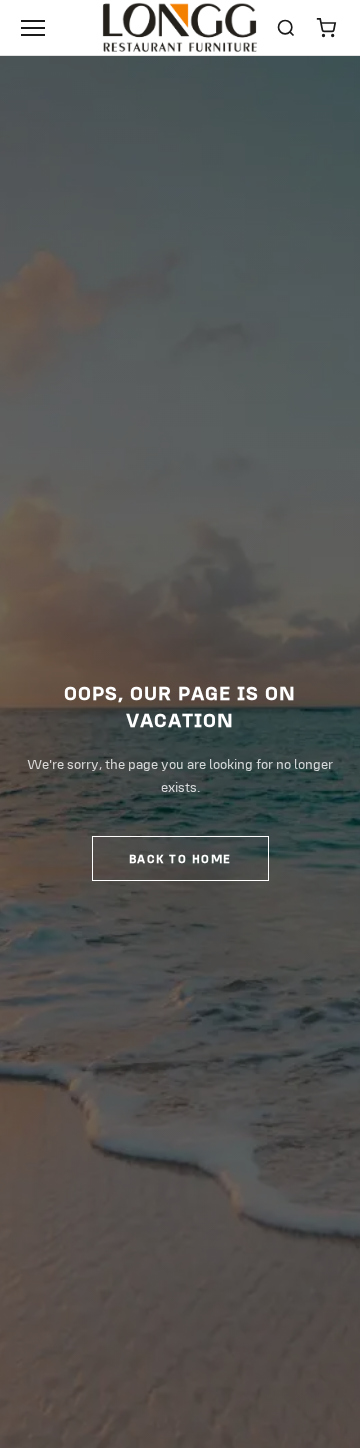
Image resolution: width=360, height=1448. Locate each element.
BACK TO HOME (180, 858)
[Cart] (326, 28)
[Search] (286, 28)
